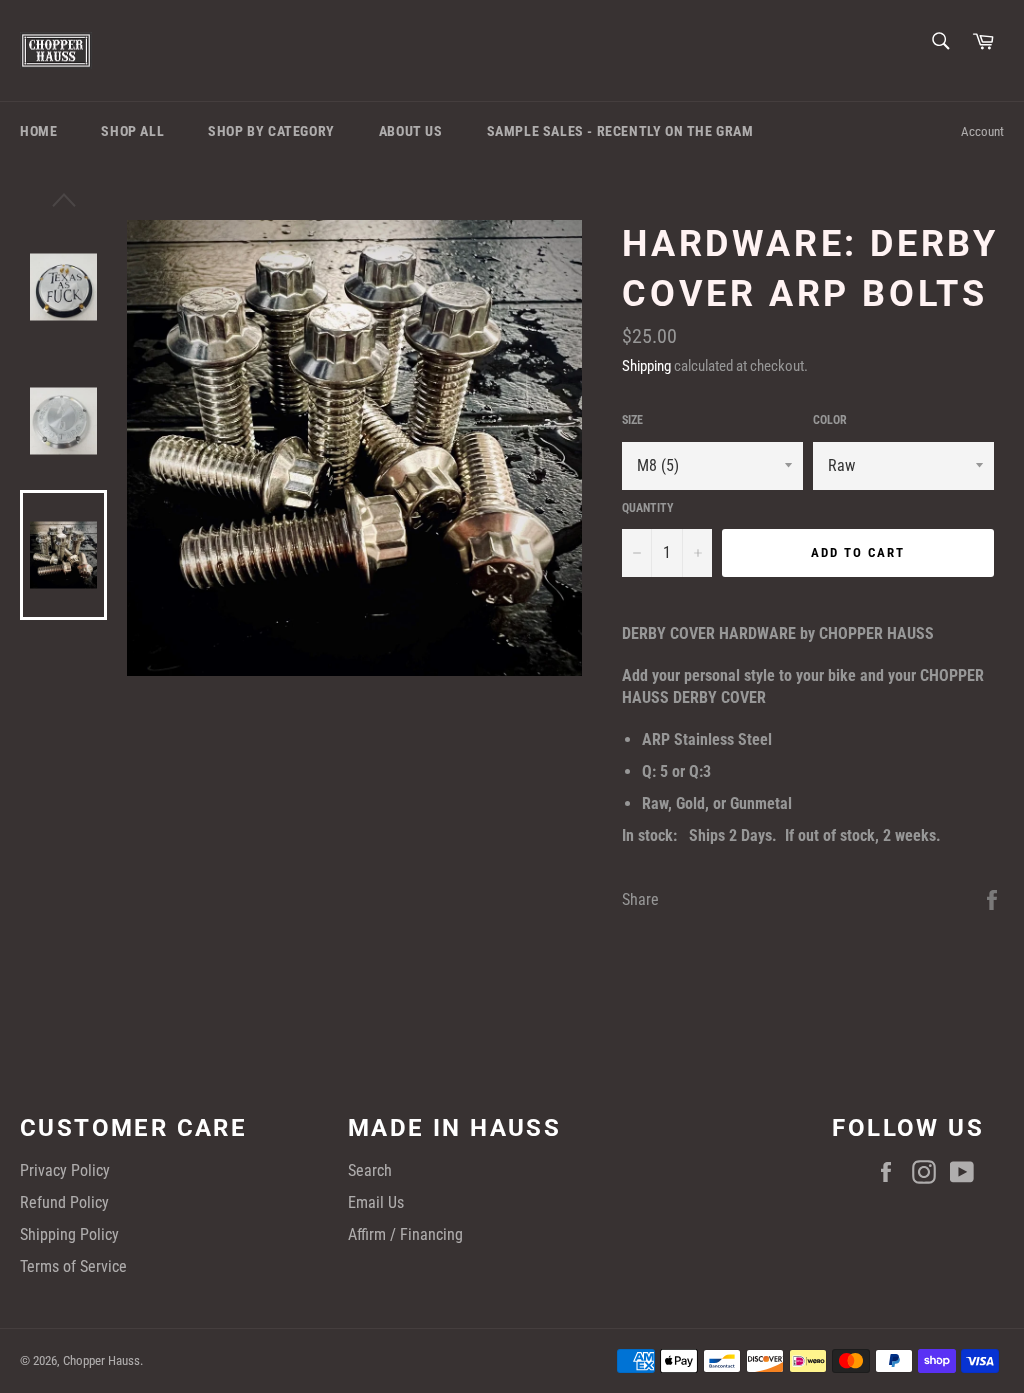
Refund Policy (64, 1202)
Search (370, 1170)
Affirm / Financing (405, 1234)
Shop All (132, 131)
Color (830, 420)
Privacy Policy (65, 1170)
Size (632, 420)
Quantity (648, 508)
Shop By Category (271, 131)
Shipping (646, 366)
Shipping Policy (69, 1234)
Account (982, 131)
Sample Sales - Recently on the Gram (620, 131)
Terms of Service (73, 1266)
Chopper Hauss (101, 1360)
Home (38, 131)
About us (411, 131)
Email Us (376, 1202)
